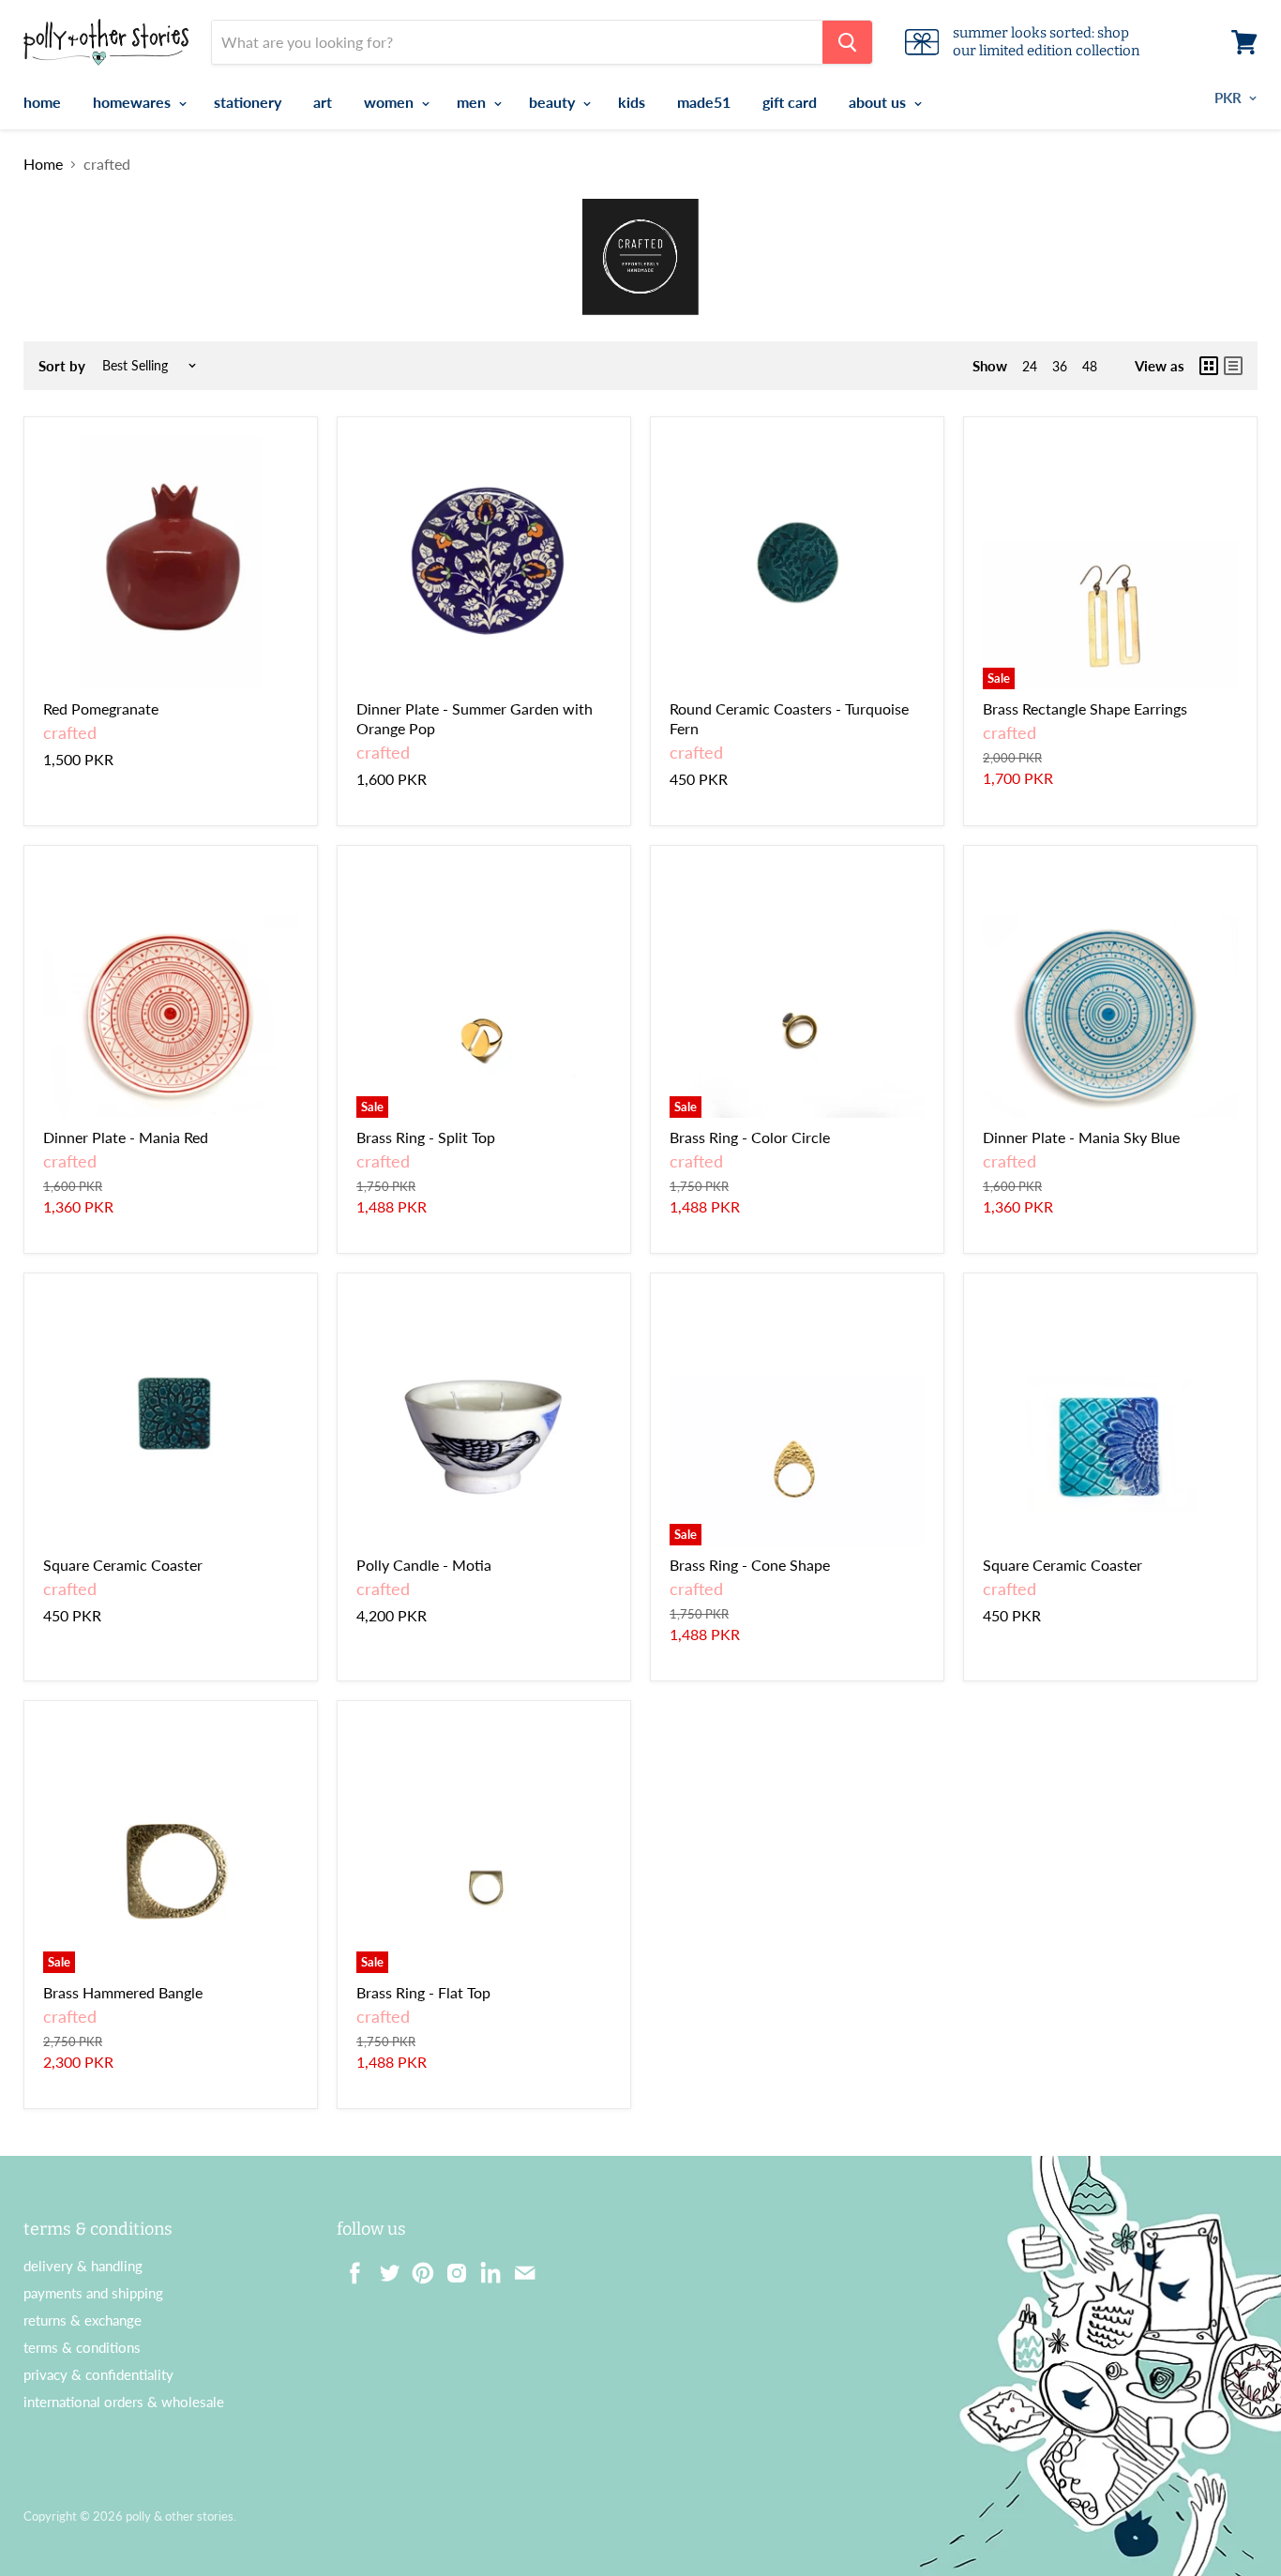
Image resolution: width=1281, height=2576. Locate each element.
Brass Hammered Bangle (123, 1992)
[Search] (847, 42)
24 (1030, 366)
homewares (134, 102)
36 (1060, 366)
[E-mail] (519, 2267)
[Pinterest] (417, 2267)
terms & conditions (82, 2347)
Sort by (62, 366)
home (42, 102)
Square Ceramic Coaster (123, 1565)
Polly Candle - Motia (424, 1565)
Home (43, 164)
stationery (248, 102)
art (323, 102)
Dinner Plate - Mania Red (126, 1137)
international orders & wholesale (124, 2402)
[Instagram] (451, 2267)
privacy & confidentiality (98, 2374)
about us (879, 102)
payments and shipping (93, 2293)
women (391, 102)
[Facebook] (350, 2267)
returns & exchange (83, 2320)
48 (1090, 366)
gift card (790, 102)
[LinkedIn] (485, 2267)
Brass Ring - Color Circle (750, 1137)
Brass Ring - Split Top (426, 1137)
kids (632, 102)
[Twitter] (384, 2267)
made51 (704, 102)
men (473, 102)
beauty (554, 102)
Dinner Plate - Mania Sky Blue (1081, 1137)
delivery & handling (83, 2266)
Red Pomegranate (101, 708)
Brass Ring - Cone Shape (750, 1565)
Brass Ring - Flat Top (423, 1992)
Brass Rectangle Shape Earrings (1085, 708)
